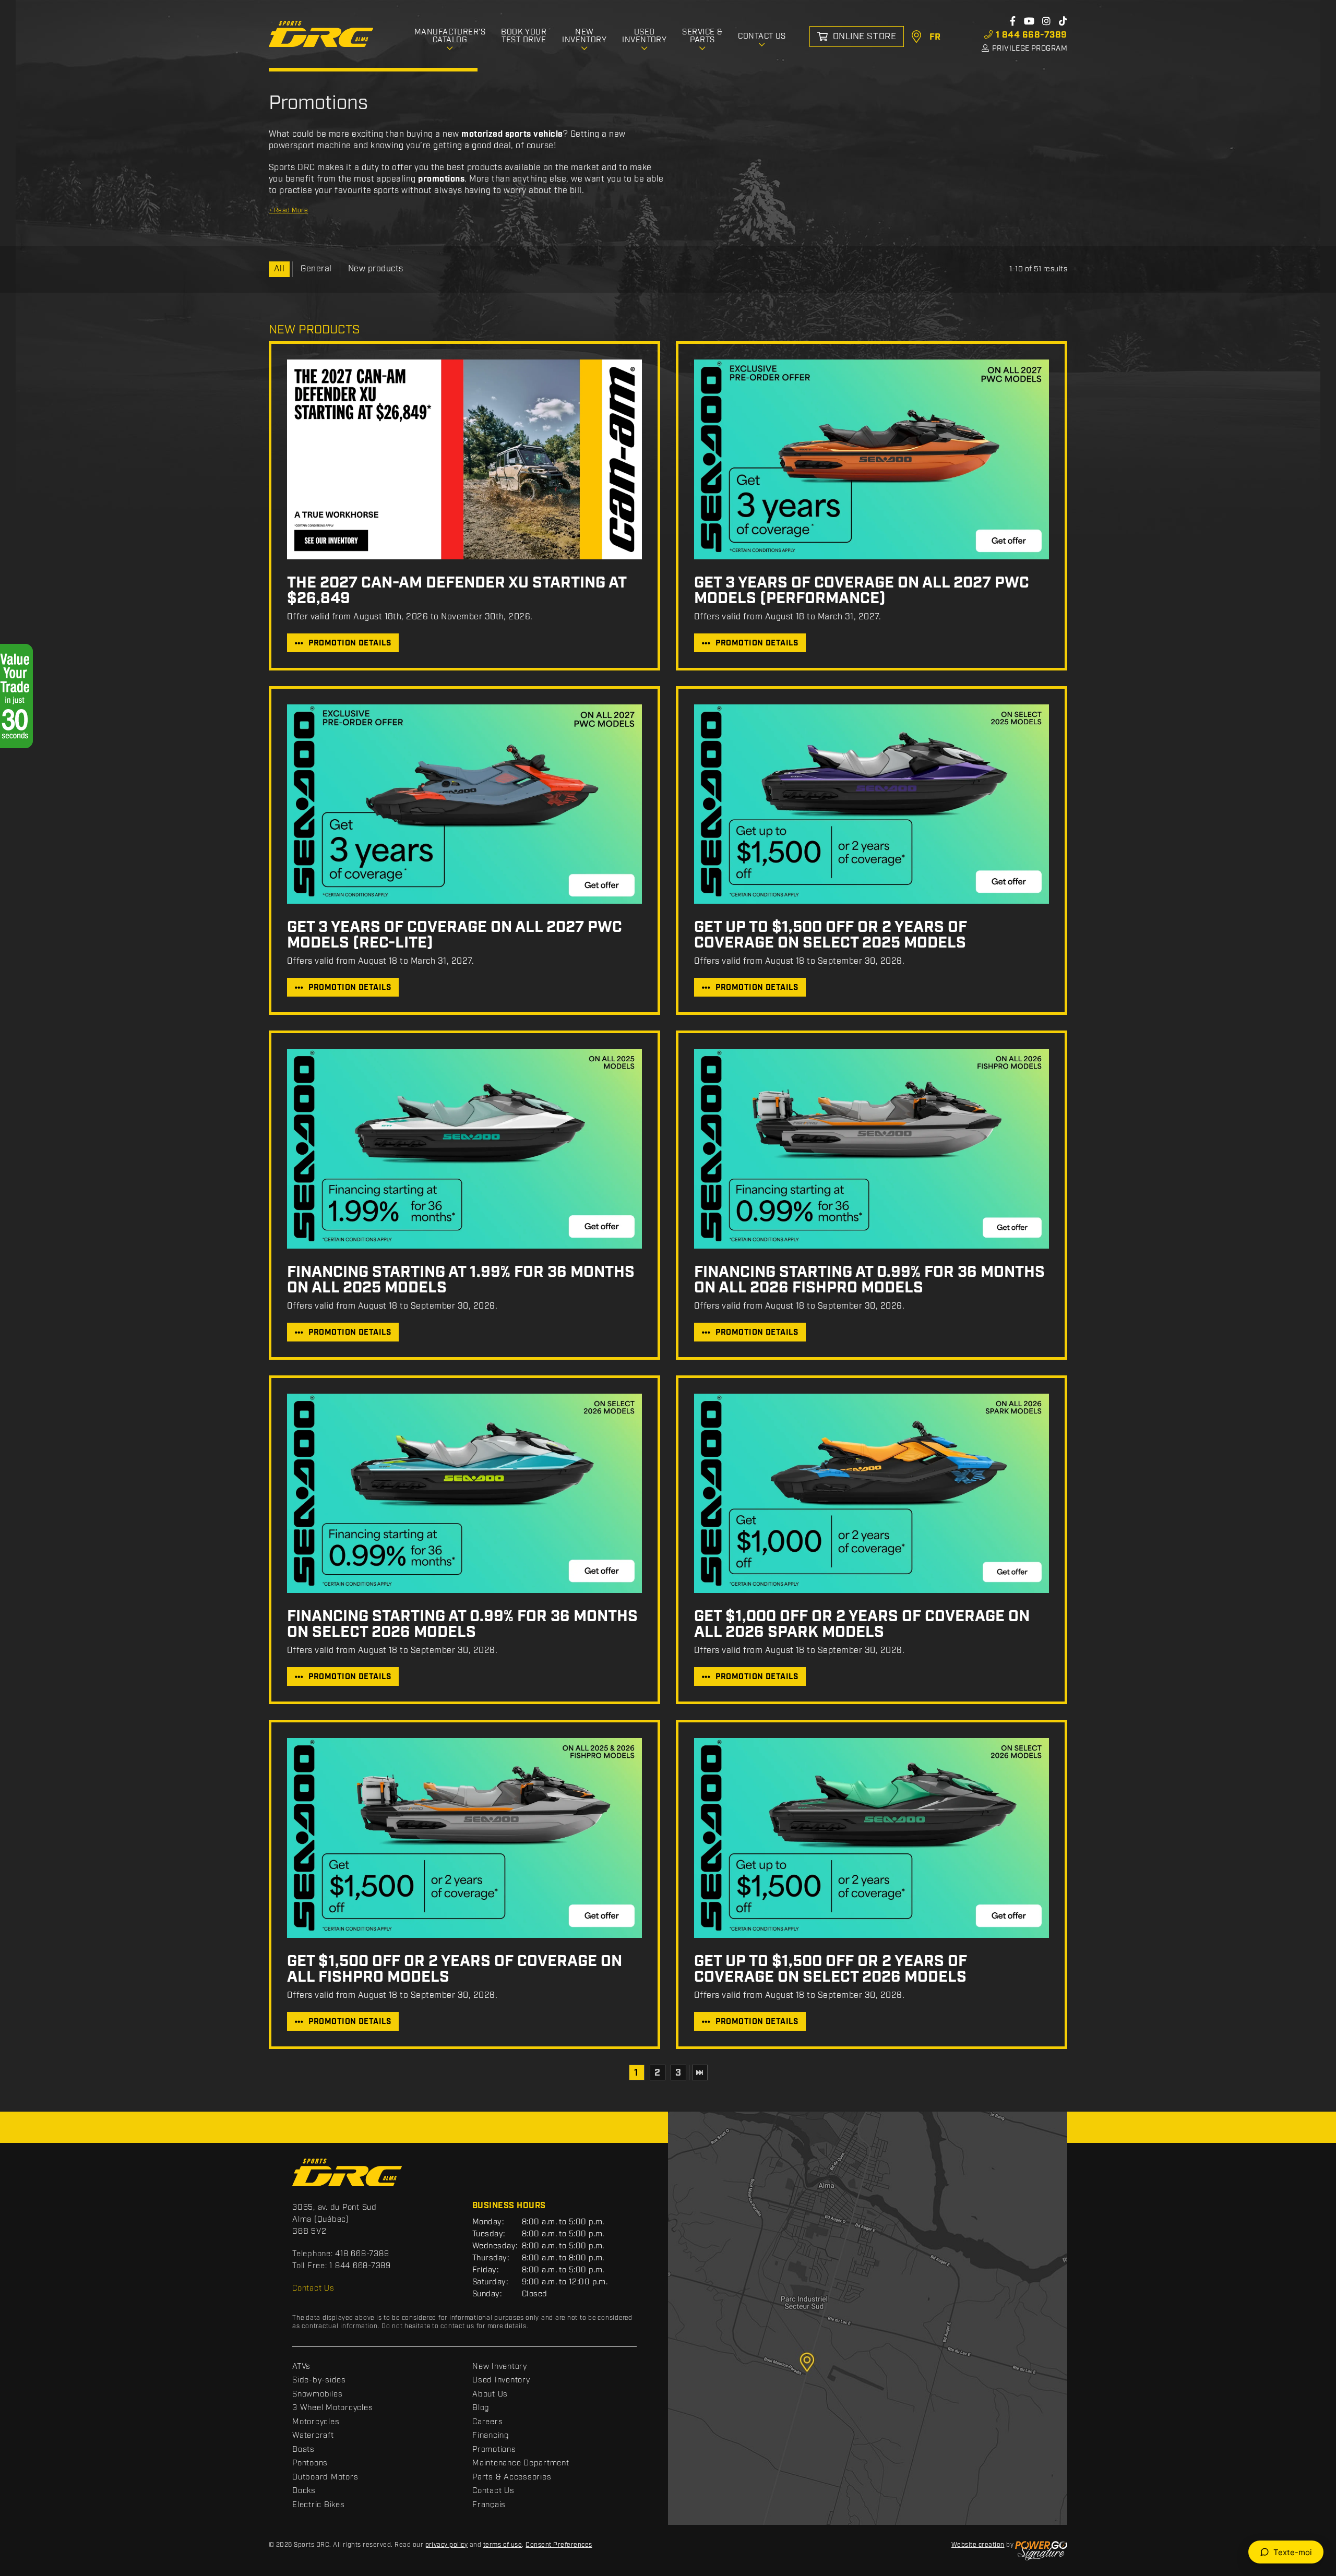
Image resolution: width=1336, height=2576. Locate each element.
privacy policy (447, 2545)
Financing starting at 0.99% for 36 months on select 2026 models (462, 1624)
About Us (490, 2394)
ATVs (301, 2367)
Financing (491, 2436)
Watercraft (313, 2436)
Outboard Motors (325, 2477)
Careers (487, 2422)
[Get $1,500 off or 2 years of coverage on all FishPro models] (464, 1838)
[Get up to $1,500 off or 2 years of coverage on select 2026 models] (872, 1838)
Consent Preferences (559, 2545)
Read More (288, 211)
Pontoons (310, 2463)
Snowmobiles (317, 2394)
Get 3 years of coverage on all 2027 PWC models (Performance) (862, 591)
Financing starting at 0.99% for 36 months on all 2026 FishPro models (869, 1280)
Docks (304, 2491)
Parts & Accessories (512, 2477)
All (279, 269)
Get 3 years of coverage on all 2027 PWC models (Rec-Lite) (455, 935)
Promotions (494, 2450)
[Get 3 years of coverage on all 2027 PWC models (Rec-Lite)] (464, 804)
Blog (481, 2408)
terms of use (503, 2545)
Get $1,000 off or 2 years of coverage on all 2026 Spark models (862, 1624)
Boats (303, 2450)
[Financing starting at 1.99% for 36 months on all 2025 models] (464, 1149)
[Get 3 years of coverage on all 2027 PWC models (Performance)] (872, 459)
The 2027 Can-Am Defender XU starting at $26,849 (457, 591)
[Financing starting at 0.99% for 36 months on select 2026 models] (464, 1494)
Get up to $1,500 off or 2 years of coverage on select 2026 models (831, 1969)
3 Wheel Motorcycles (332, 2408)
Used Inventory (501, 2380)
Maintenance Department (521, 2463)
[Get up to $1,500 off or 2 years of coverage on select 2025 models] (872, 804)
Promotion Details (350, 643)
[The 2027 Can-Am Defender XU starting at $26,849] (464, 459)
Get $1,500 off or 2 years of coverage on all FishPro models (455, 1969)
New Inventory (500, 2367)
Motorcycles (316, 2422)
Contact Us (313, 2289)
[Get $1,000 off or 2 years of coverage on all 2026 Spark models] (872, 1494)
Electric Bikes (319, 2505)
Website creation (978, 2545)
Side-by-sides (319, 2380)
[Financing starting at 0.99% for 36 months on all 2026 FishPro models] (872, 1149)
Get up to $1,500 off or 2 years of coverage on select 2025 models (831, 935)
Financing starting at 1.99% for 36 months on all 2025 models (461, 1280)
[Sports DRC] (321, 34)
